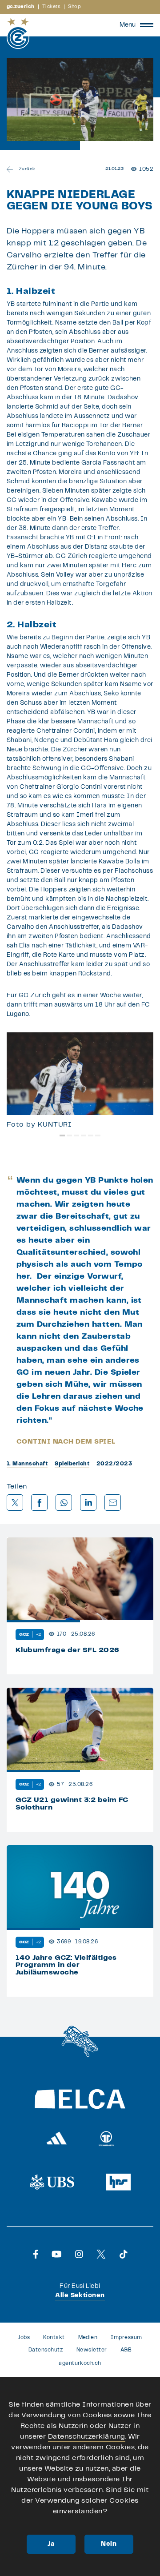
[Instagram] (79, 2254)
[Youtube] (57, 2254)
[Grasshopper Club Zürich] (18, 33)
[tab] (62, 1136)
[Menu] (147, 25)
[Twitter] (101, 2254)
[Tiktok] (124, 2254)
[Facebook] (36, 2254)
